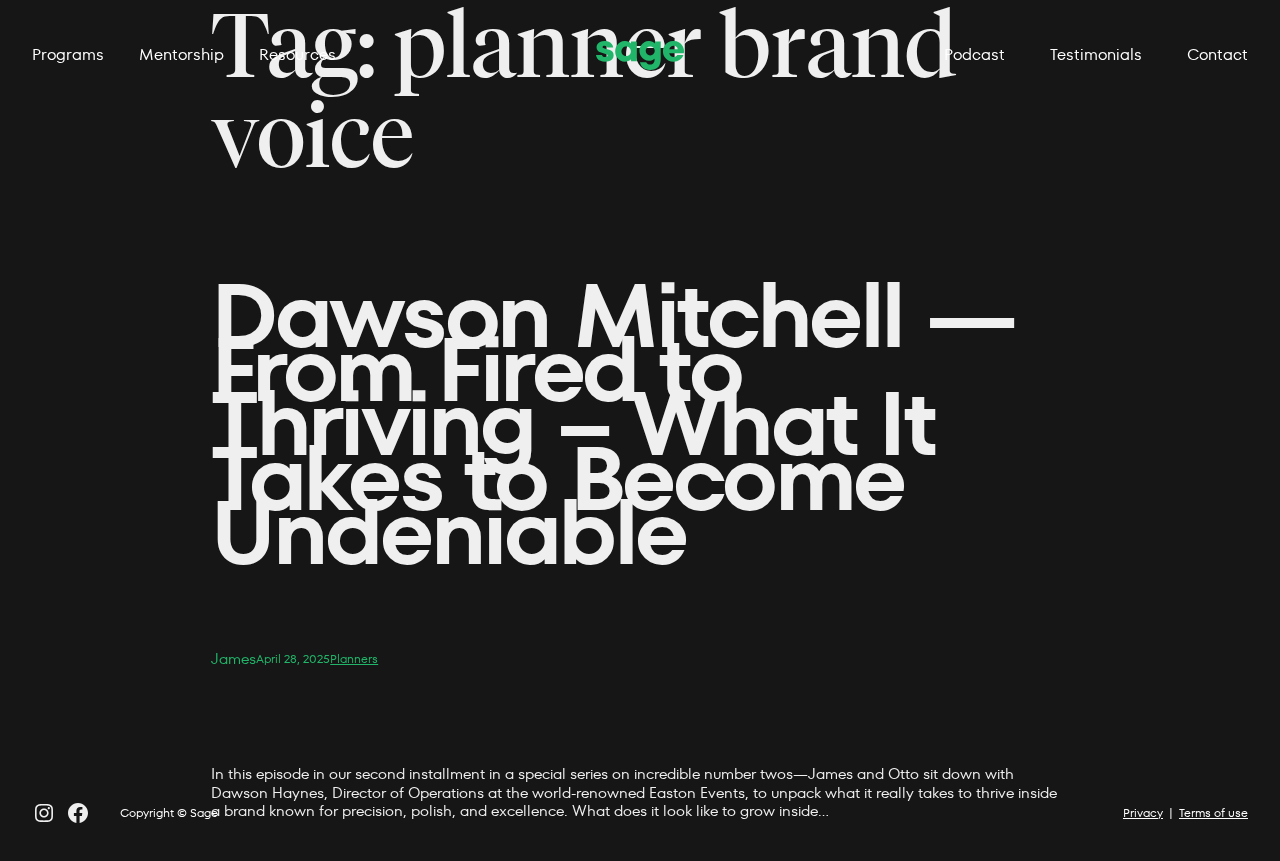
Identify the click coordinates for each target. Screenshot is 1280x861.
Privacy (1143, 812)
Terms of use (1213, 812)
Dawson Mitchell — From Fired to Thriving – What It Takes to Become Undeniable (612, 425)
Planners (354, 658)
